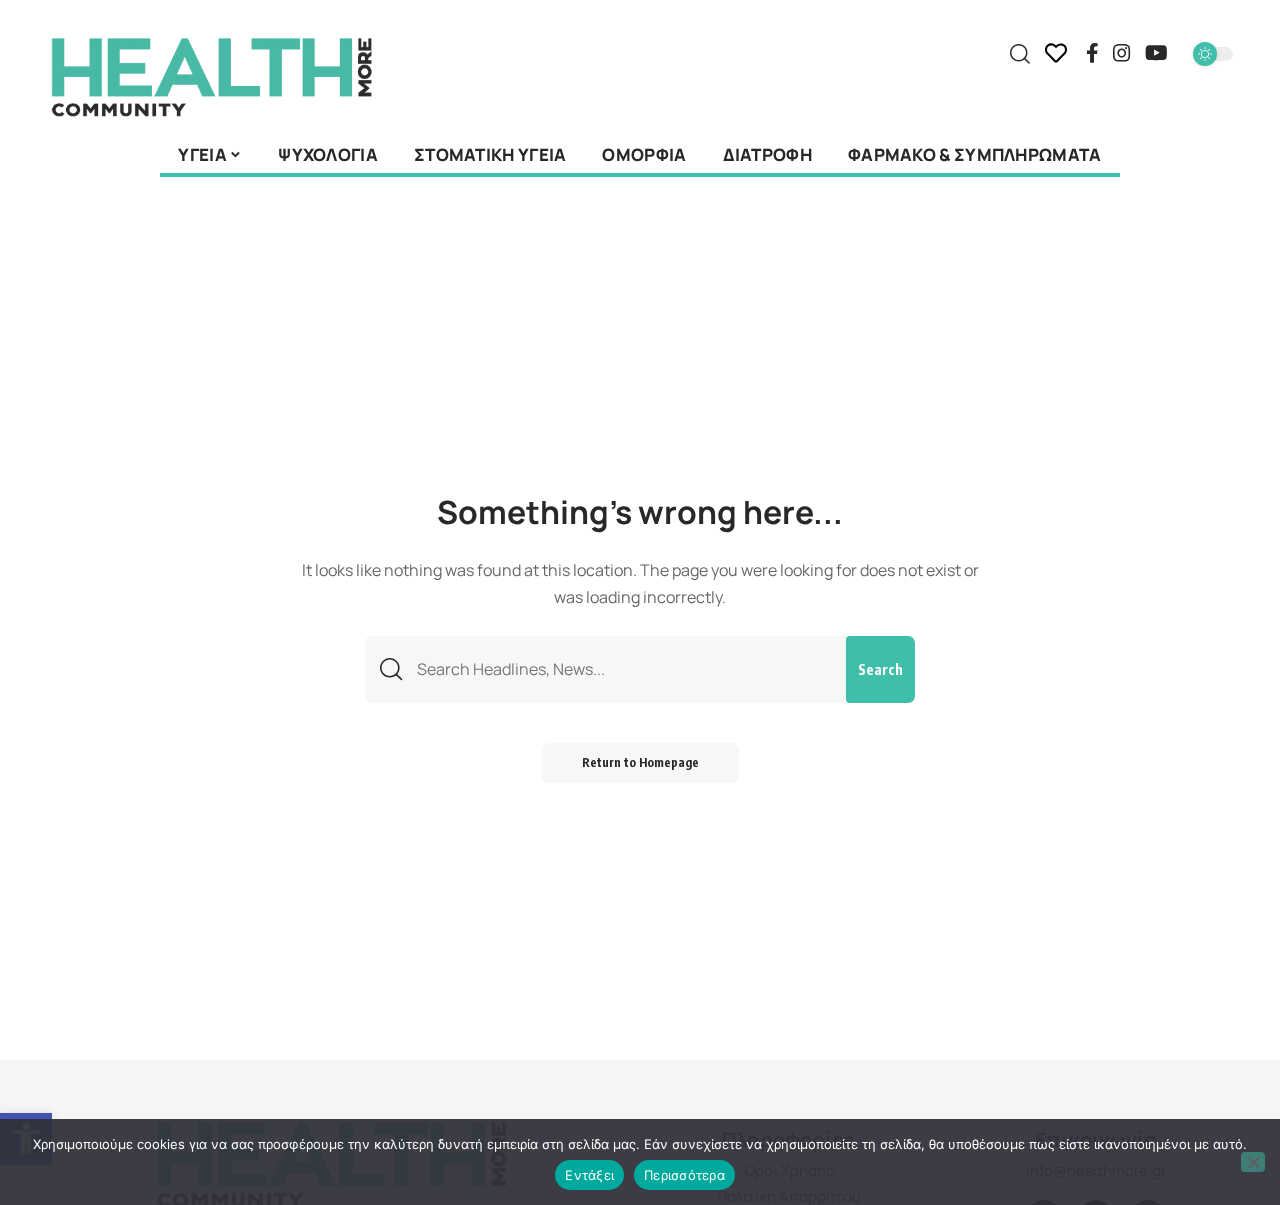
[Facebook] (1092, 53)
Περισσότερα (684, 1175)
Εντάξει (589, 1175)
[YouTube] (1156, 53)
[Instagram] (1122, 53)
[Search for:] (624, 669)
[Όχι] (1253, 1162)
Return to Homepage (640, 762)
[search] (1020, 54)
